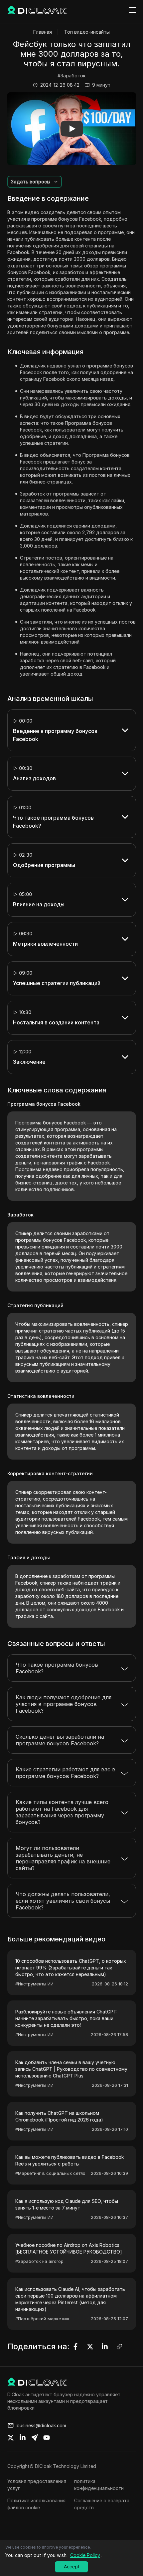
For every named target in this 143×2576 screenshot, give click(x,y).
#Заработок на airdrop (39, 2261)
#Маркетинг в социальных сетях (50, 2173)
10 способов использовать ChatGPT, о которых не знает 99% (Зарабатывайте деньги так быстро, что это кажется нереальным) (71, 1968)
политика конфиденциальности (99, 2485)
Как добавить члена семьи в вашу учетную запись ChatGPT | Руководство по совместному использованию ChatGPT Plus (71, 2069)
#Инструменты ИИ (34, 1984)
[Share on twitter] (11, 2438)
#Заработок (71, 76)
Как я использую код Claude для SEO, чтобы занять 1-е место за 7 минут (67, 2204)
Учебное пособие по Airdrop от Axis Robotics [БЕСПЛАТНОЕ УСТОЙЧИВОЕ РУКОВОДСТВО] (69, 2248)
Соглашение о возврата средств (102, 2504)
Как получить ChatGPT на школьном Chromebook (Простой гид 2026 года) (59, 2116)
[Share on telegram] (35, 2438)
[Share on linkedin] (23, 2438)
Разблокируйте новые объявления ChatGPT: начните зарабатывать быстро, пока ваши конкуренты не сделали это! (66, 2018)
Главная (43, 32)
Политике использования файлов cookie (36, 2504)
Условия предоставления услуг (37, 2485)
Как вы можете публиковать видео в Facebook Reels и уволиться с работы (70, 2160)
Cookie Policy (85, 2555)
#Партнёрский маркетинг (43, 2319)
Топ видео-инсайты (87, 32)
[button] (72, 129)
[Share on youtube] (47, 2438)
